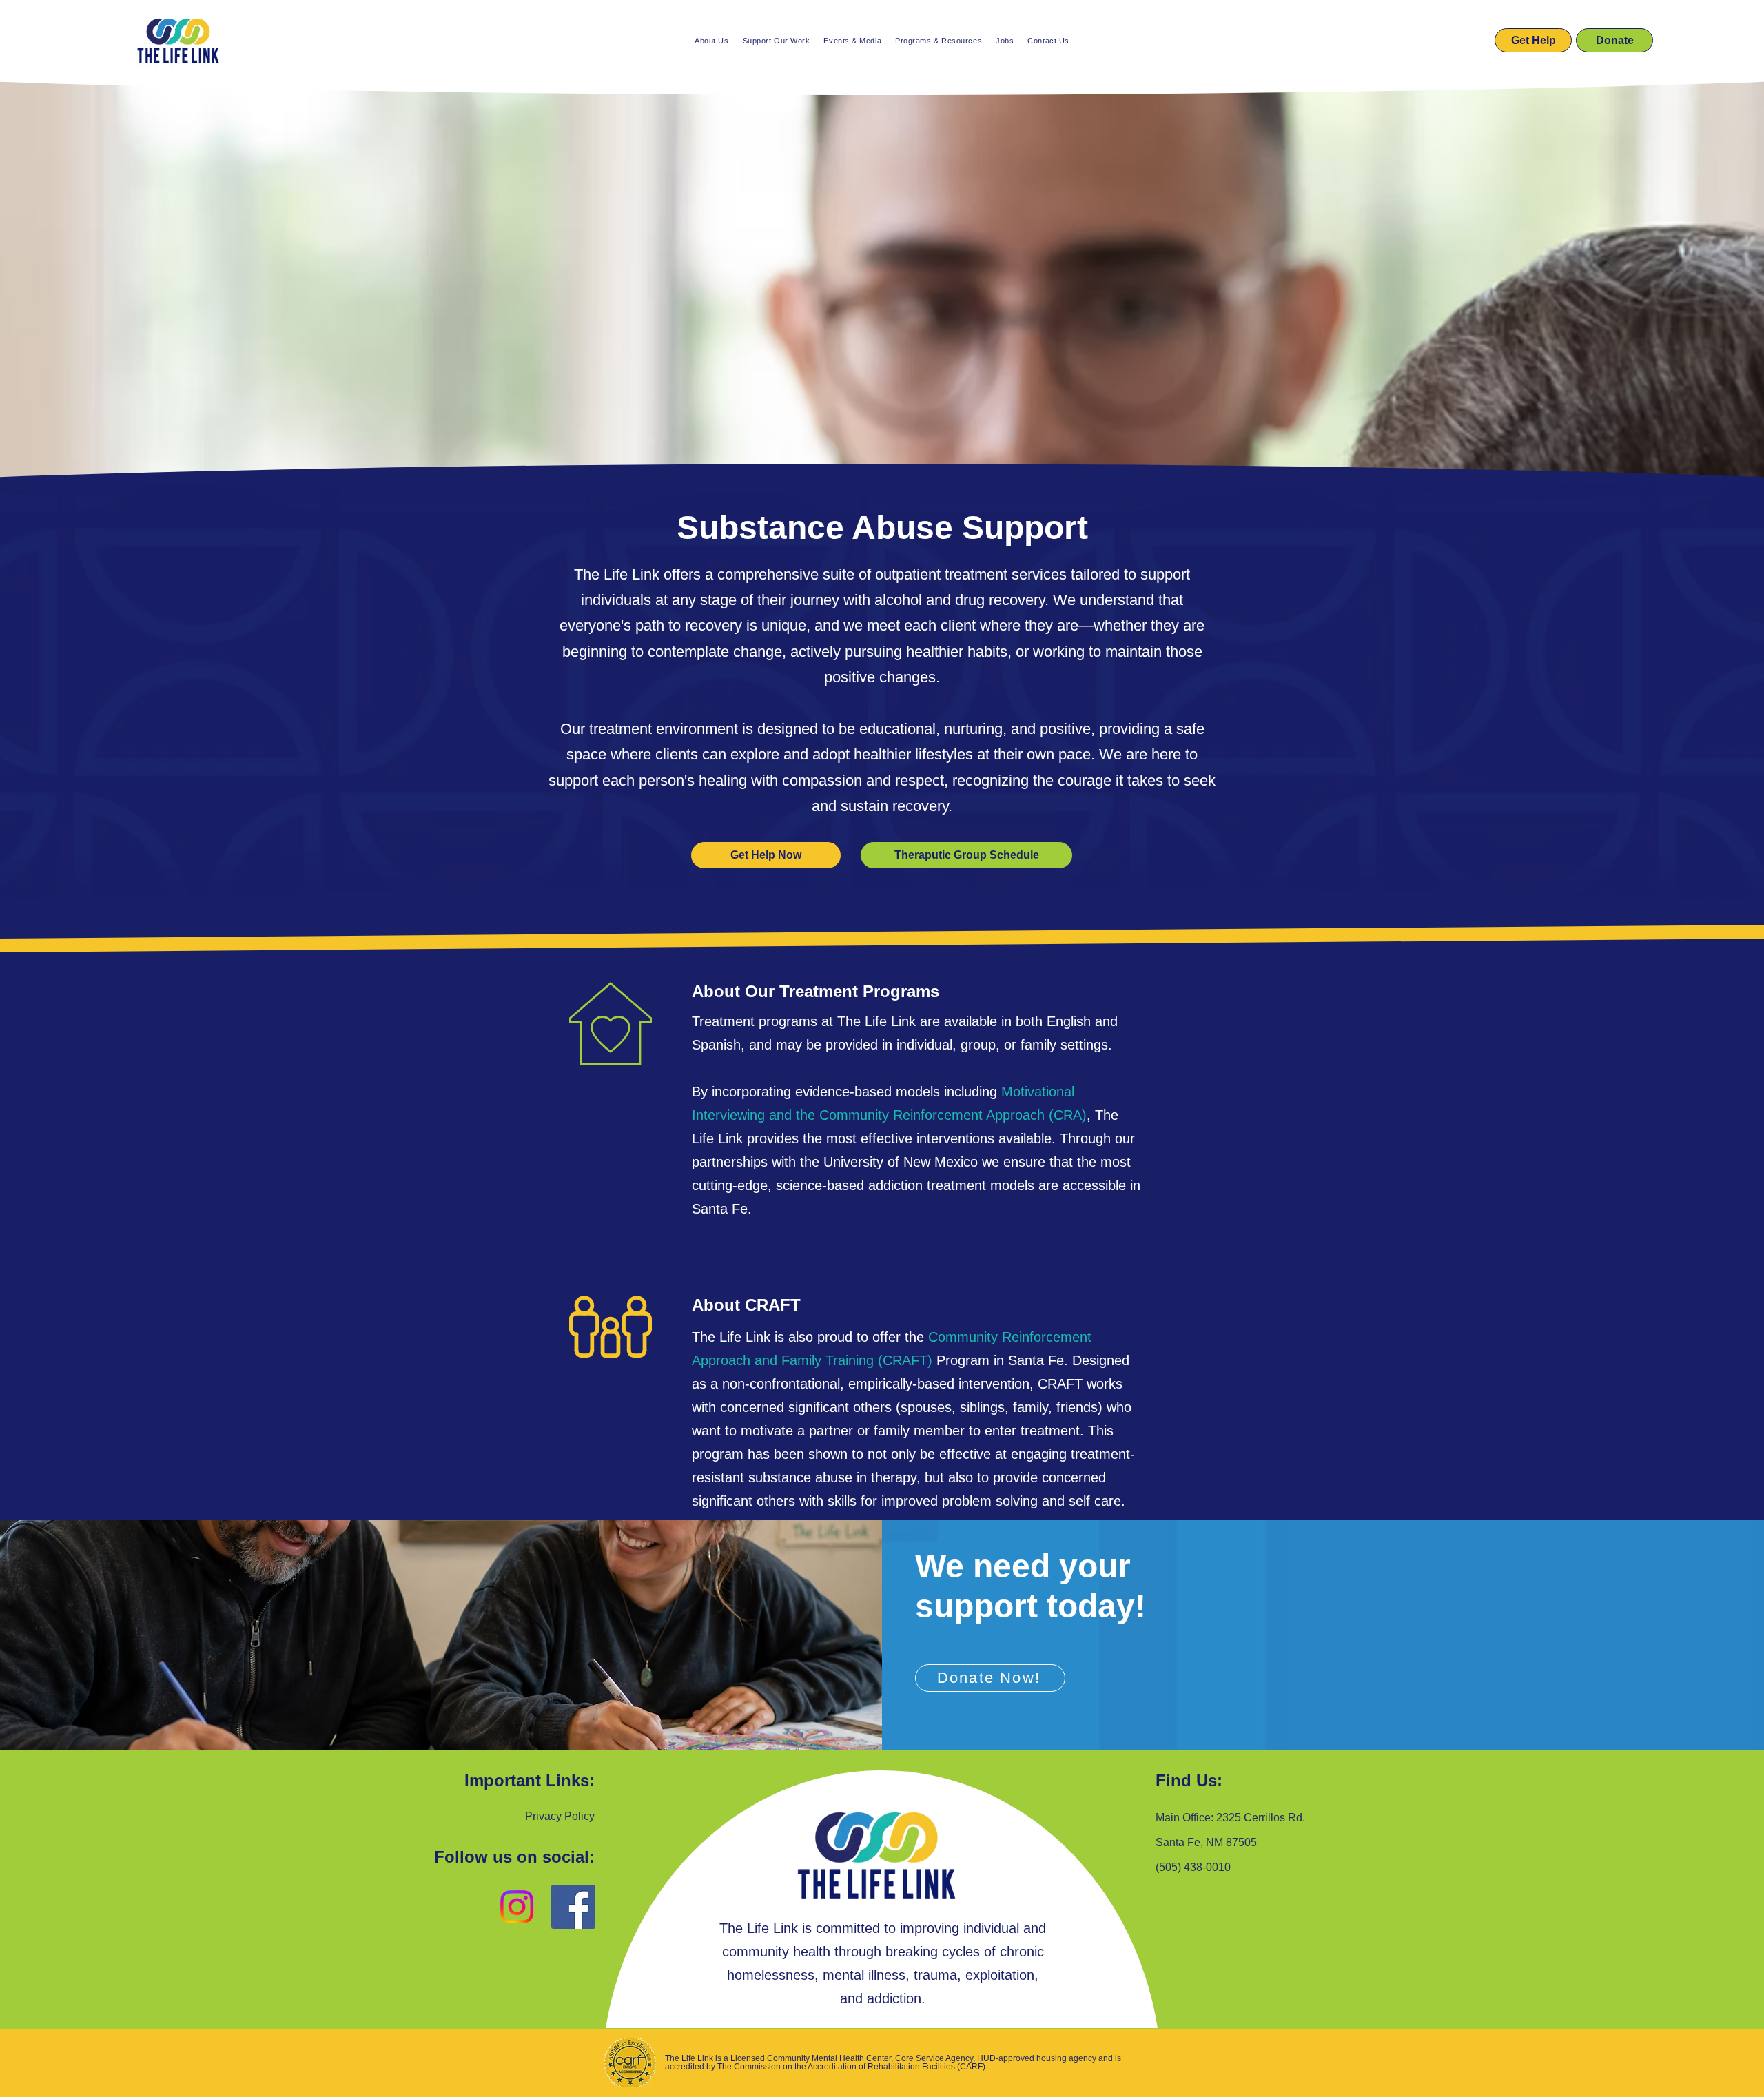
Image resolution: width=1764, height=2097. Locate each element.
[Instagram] (517, 1907)
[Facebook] (573, 1907)
